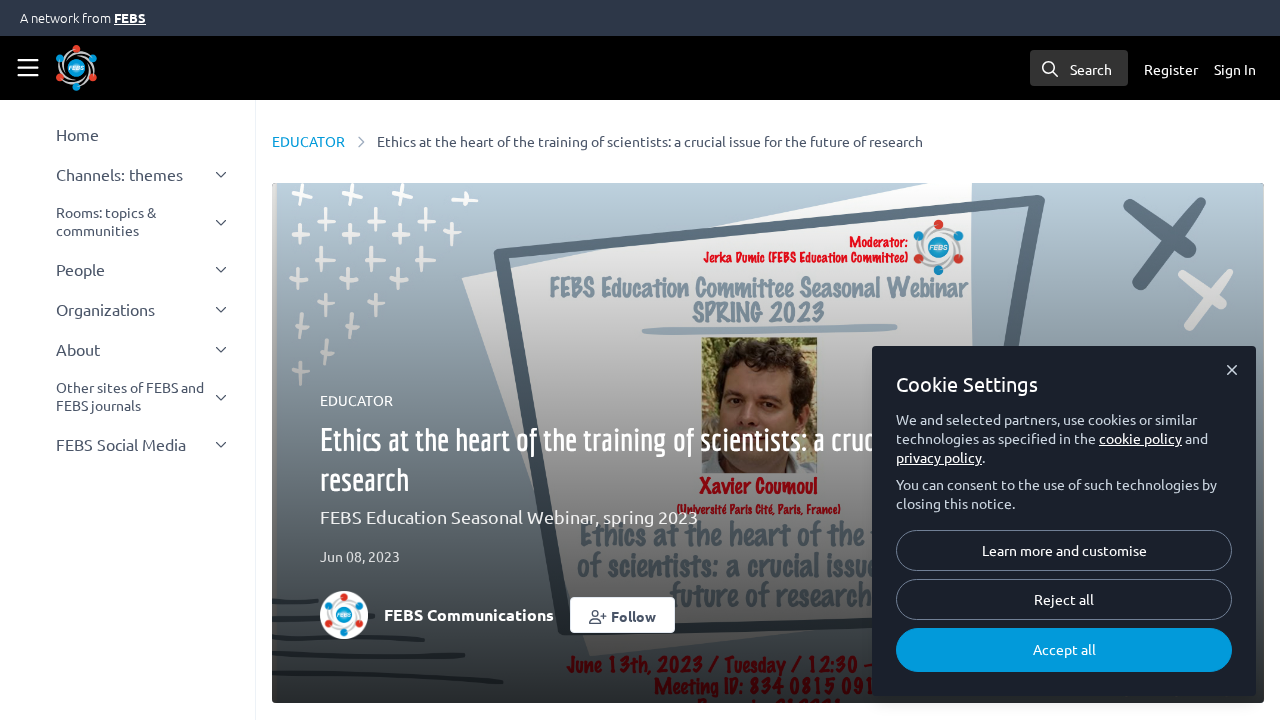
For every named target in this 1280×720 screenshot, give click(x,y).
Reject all (1064, 599)
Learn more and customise (1064, 550)
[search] (1079, 68)
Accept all (1064, 649)
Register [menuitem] (1171, 69)
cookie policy (1140, 438)
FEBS (130, 17)
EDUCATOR (308, 141)
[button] (622, 615)
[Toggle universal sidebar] (28, 68)
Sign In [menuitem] (1235, 69)
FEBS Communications (469, 614)
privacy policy (939, 457)
